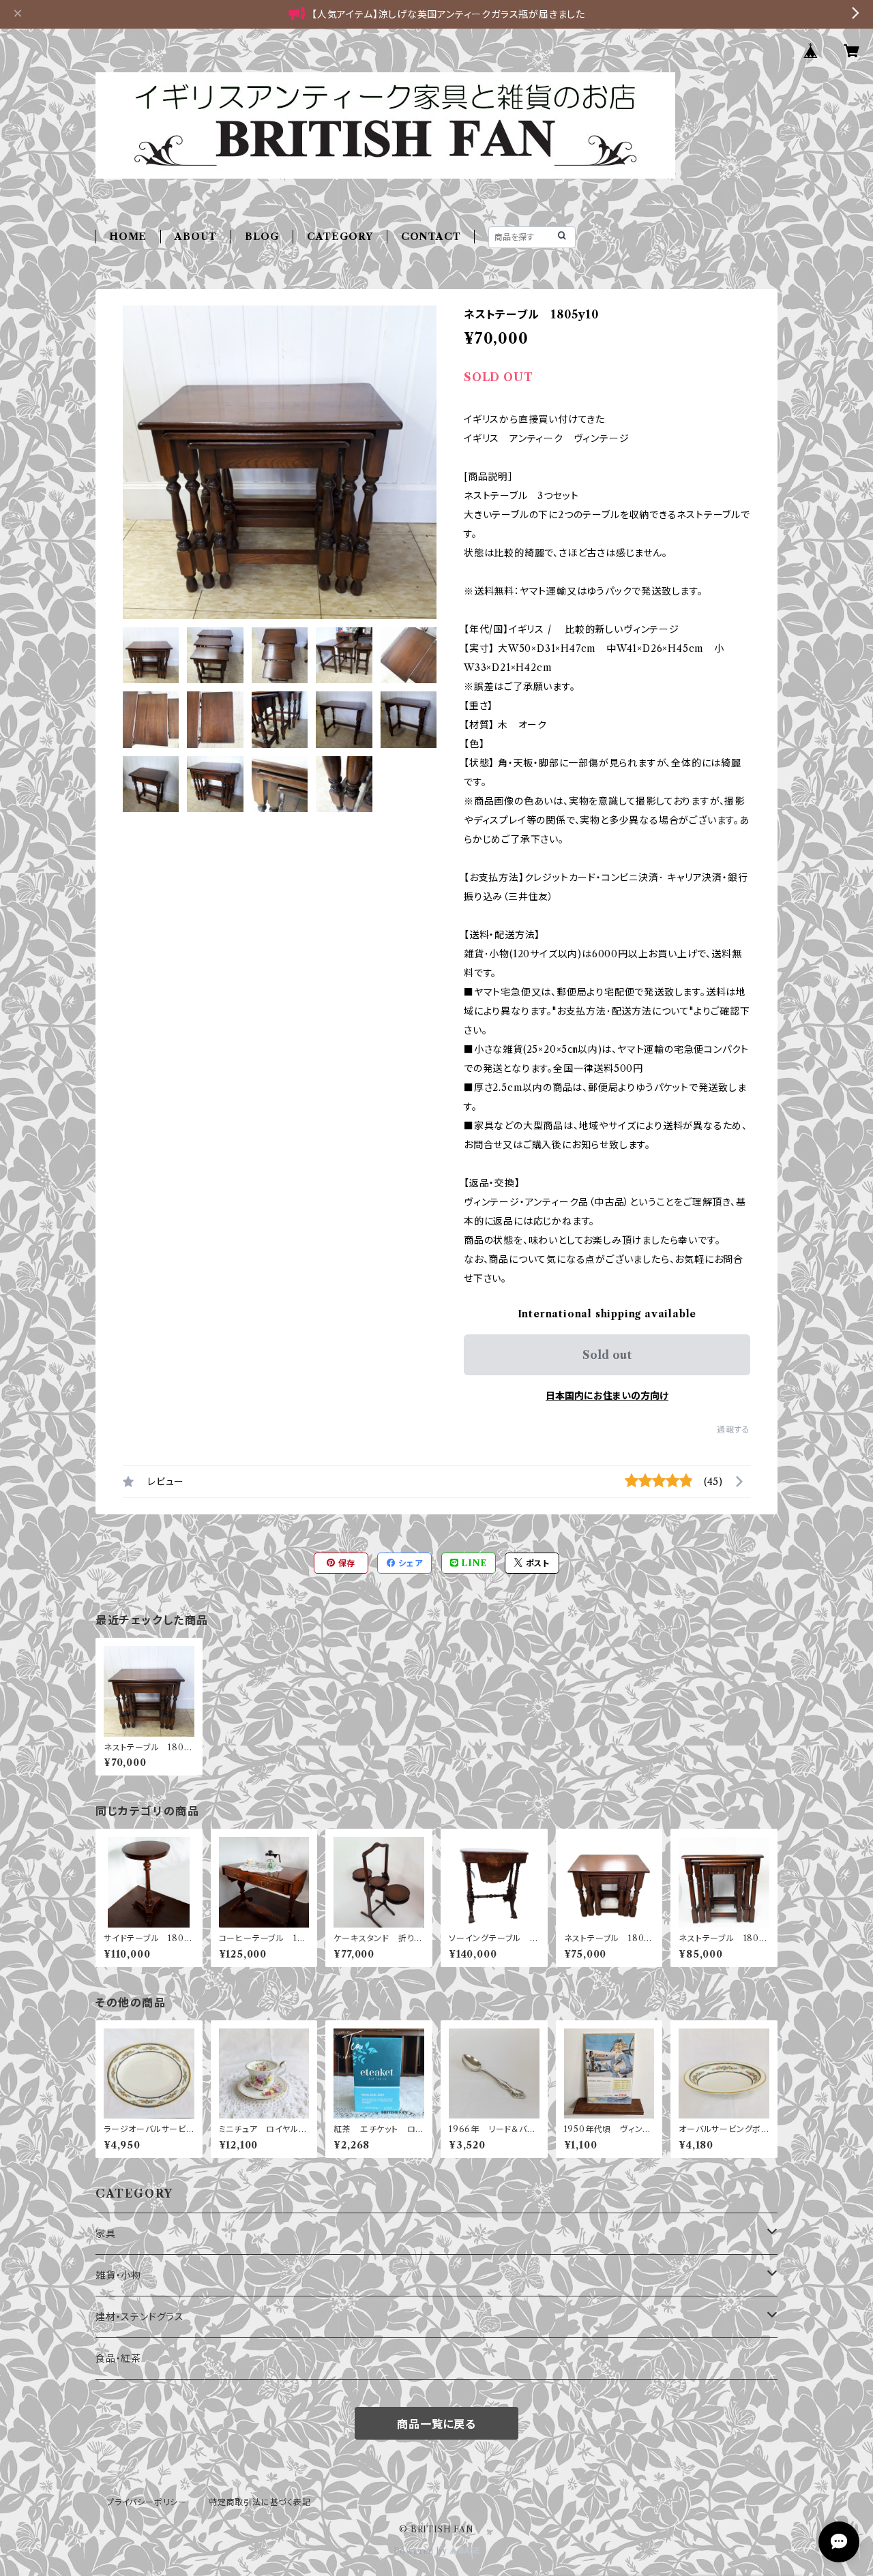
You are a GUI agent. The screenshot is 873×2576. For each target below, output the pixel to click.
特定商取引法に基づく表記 (260, 2502)
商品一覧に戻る (436, 2424)
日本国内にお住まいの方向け (607, 1396)
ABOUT (196, 237)
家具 (106, 2234)
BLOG (262, 237)
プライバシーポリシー (147, 2502)
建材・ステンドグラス (140, 2317)
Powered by (422, 2551)
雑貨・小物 (118, 2275)
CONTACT (431, 237)
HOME (128, 237)
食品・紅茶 (118, 2358)
